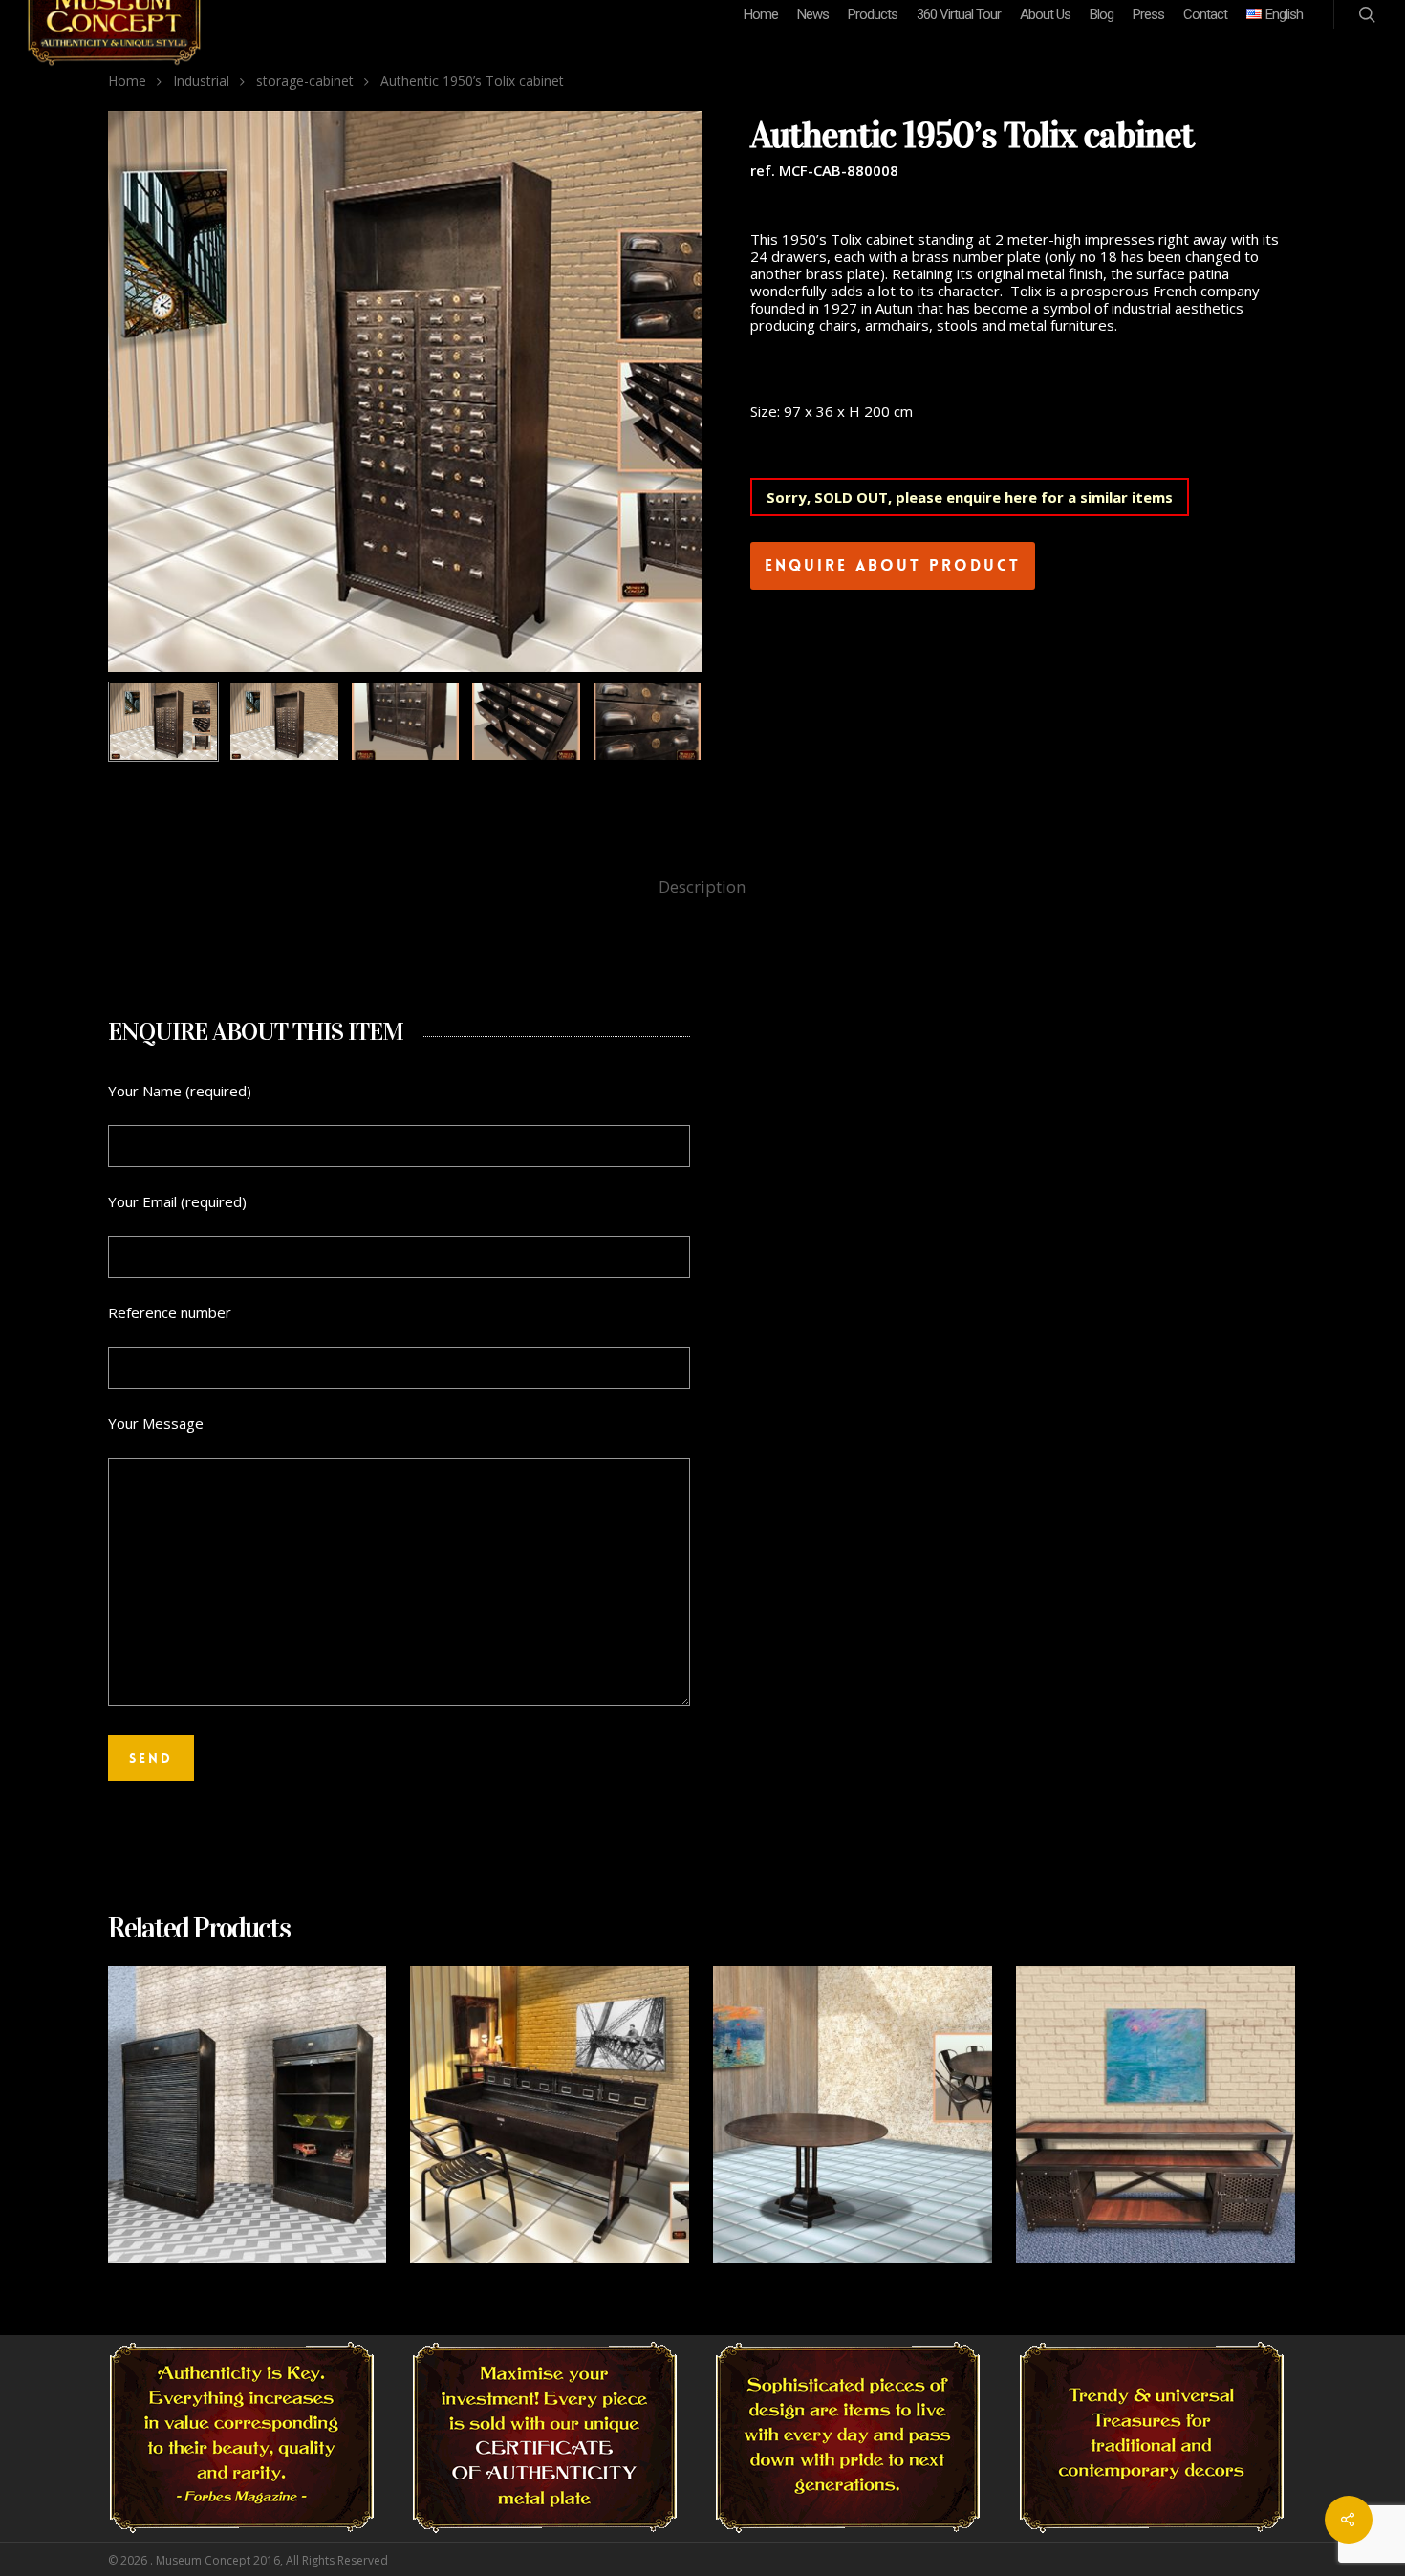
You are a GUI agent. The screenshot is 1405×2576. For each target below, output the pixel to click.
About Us (1045, 14)
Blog (1102, 14)
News (813, 14)
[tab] (702, 888)
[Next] (667, 723)
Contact (1205, 14)
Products (873, 14)
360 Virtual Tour (959, 14)
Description (702, 887)
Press (1148, 14)
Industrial (201, 81)
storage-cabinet (305, 81)
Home (761, 14)
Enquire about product (893, 565)
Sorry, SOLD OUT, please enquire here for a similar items (970, 497)
